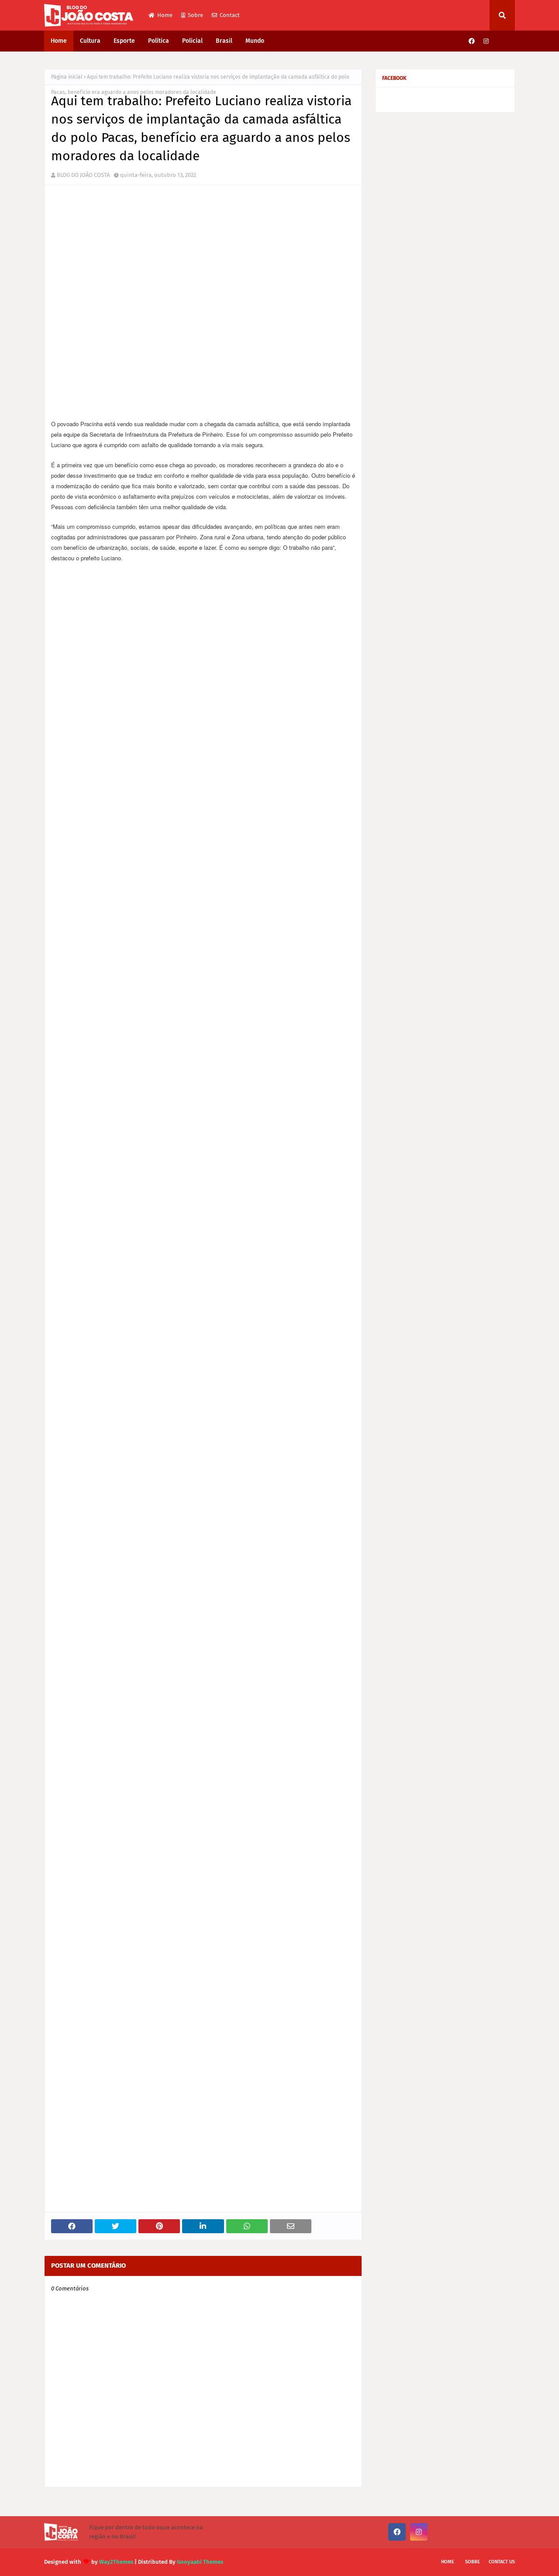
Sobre (195, 15)
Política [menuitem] (159, 41)
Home (165, 15)
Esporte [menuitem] (124, 41)
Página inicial (67, 77)
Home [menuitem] (59, 41)
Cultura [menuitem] (90, 41)
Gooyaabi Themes (200, 2562)
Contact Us (502, 2562)
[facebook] (472, 41)
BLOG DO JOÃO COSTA (83, 175)
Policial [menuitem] (192, 41)
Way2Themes (116, 2562)
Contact (230, 15)
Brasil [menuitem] (224, 41)
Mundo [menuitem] (255, 41)
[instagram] (486, 41)
